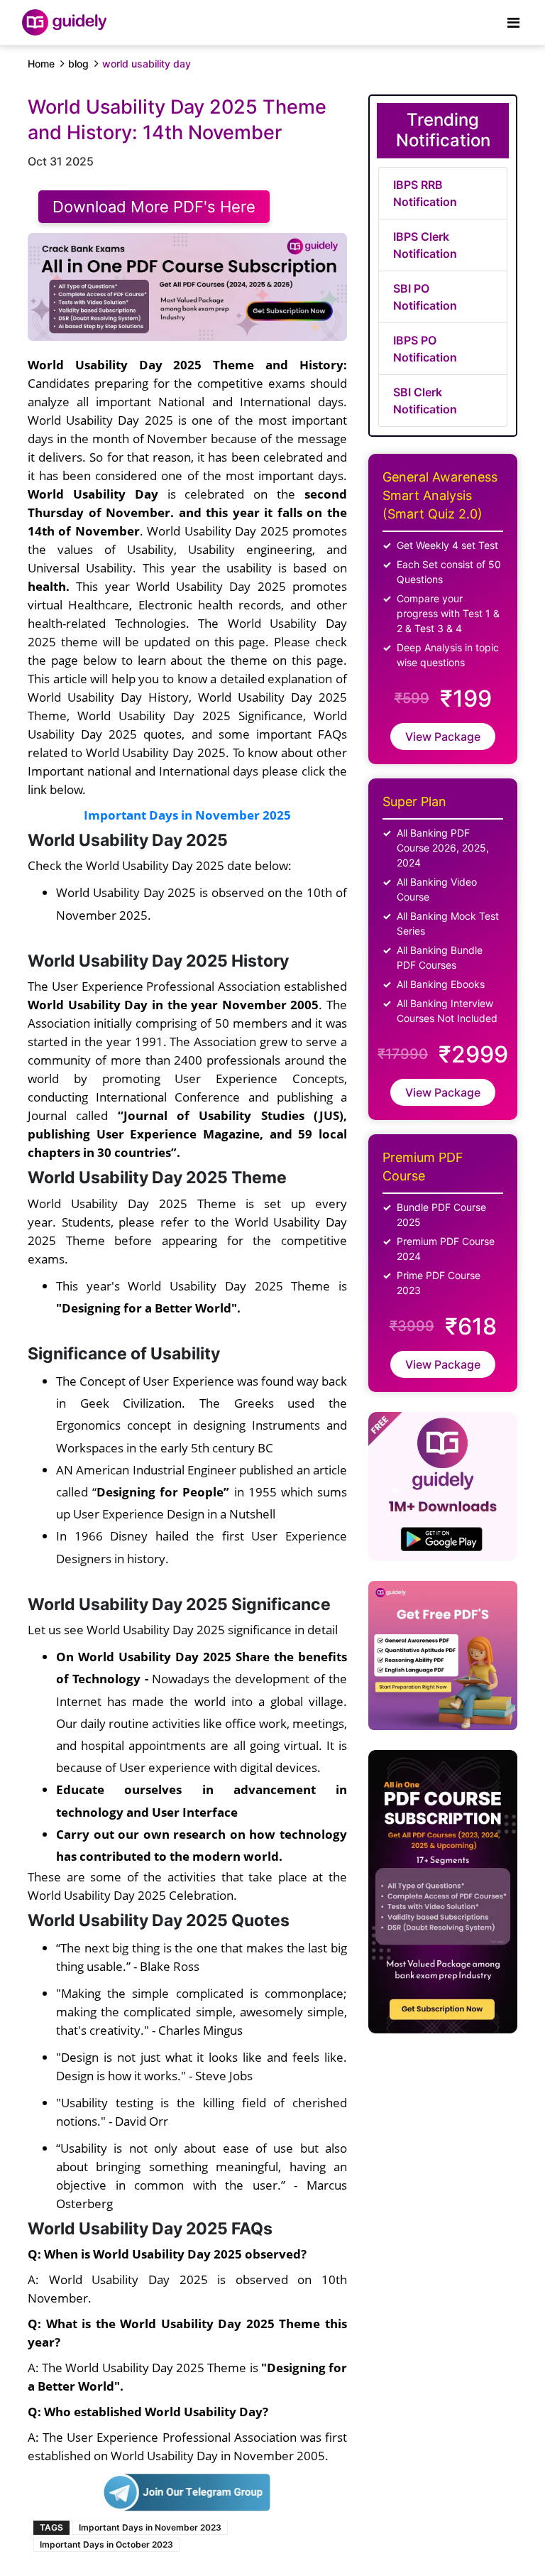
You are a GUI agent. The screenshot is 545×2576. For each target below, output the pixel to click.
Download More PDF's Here (154, 207)
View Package (443, 737)
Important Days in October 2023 (106, 2544)
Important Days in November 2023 (150, 2527)
